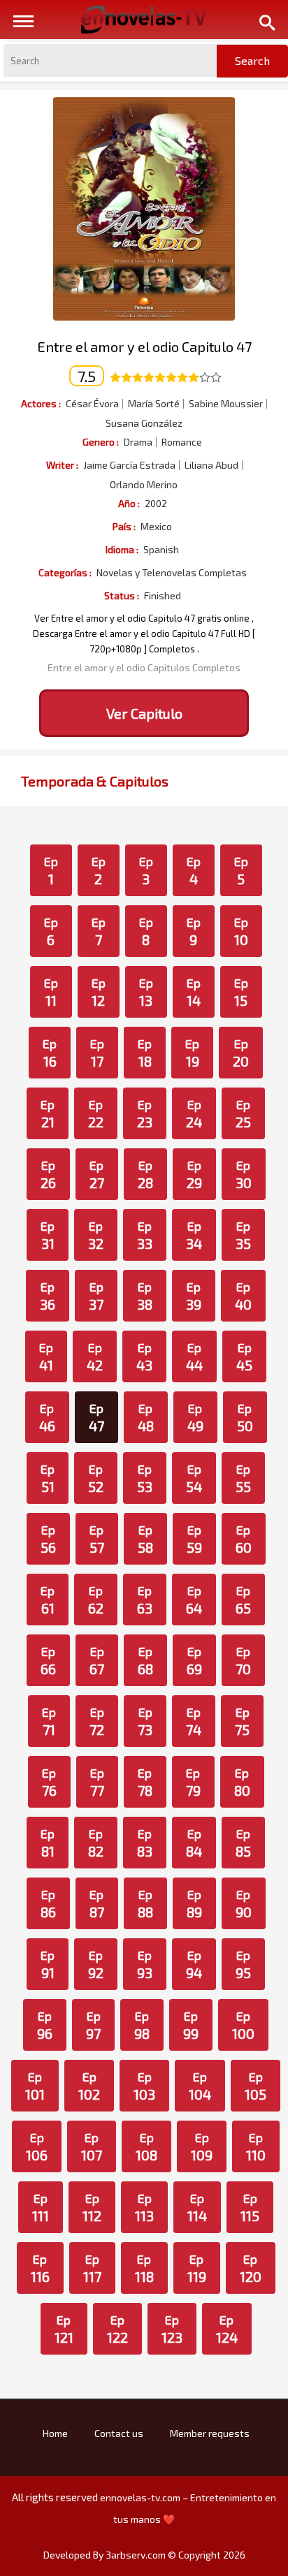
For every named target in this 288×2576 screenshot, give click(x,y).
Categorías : (65, 572)
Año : (129, 503)
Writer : (62, 465)
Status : (122, 595)
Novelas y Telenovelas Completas (172, 573)
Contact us (119, 2433)
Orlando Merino (144, 485)
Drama (138, 442)
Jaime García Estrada (129, 465)
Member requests (210, 2433)
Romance (182, 442)
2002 (156, 504)
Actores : (41, 403)
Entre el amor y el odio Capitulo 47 (144, 346)
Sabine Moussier (226, 404)
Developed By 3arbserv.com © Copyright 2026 (144, 2555)
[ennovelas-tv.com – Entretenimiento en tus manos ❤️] (144, 18)
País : (124, 526)
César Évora (92, 404)
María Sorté (154, 404)
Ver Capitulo (144, 713)
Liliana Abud (211, 465)
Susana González (144, 423)
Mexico (156, 527)
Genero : (101, 442)
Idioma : (122, 549)
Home (55, 2433)
